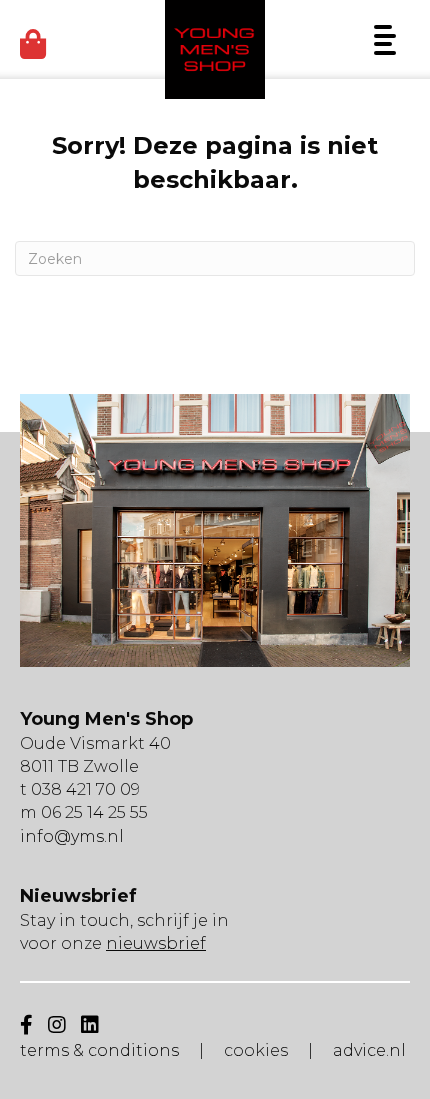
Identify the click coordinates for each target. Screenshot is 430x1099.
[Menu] (385, 40)
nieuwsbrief (156, 943)
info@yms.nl (72, 836)
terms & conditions (99, 1050)
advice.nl (369, 1050)
